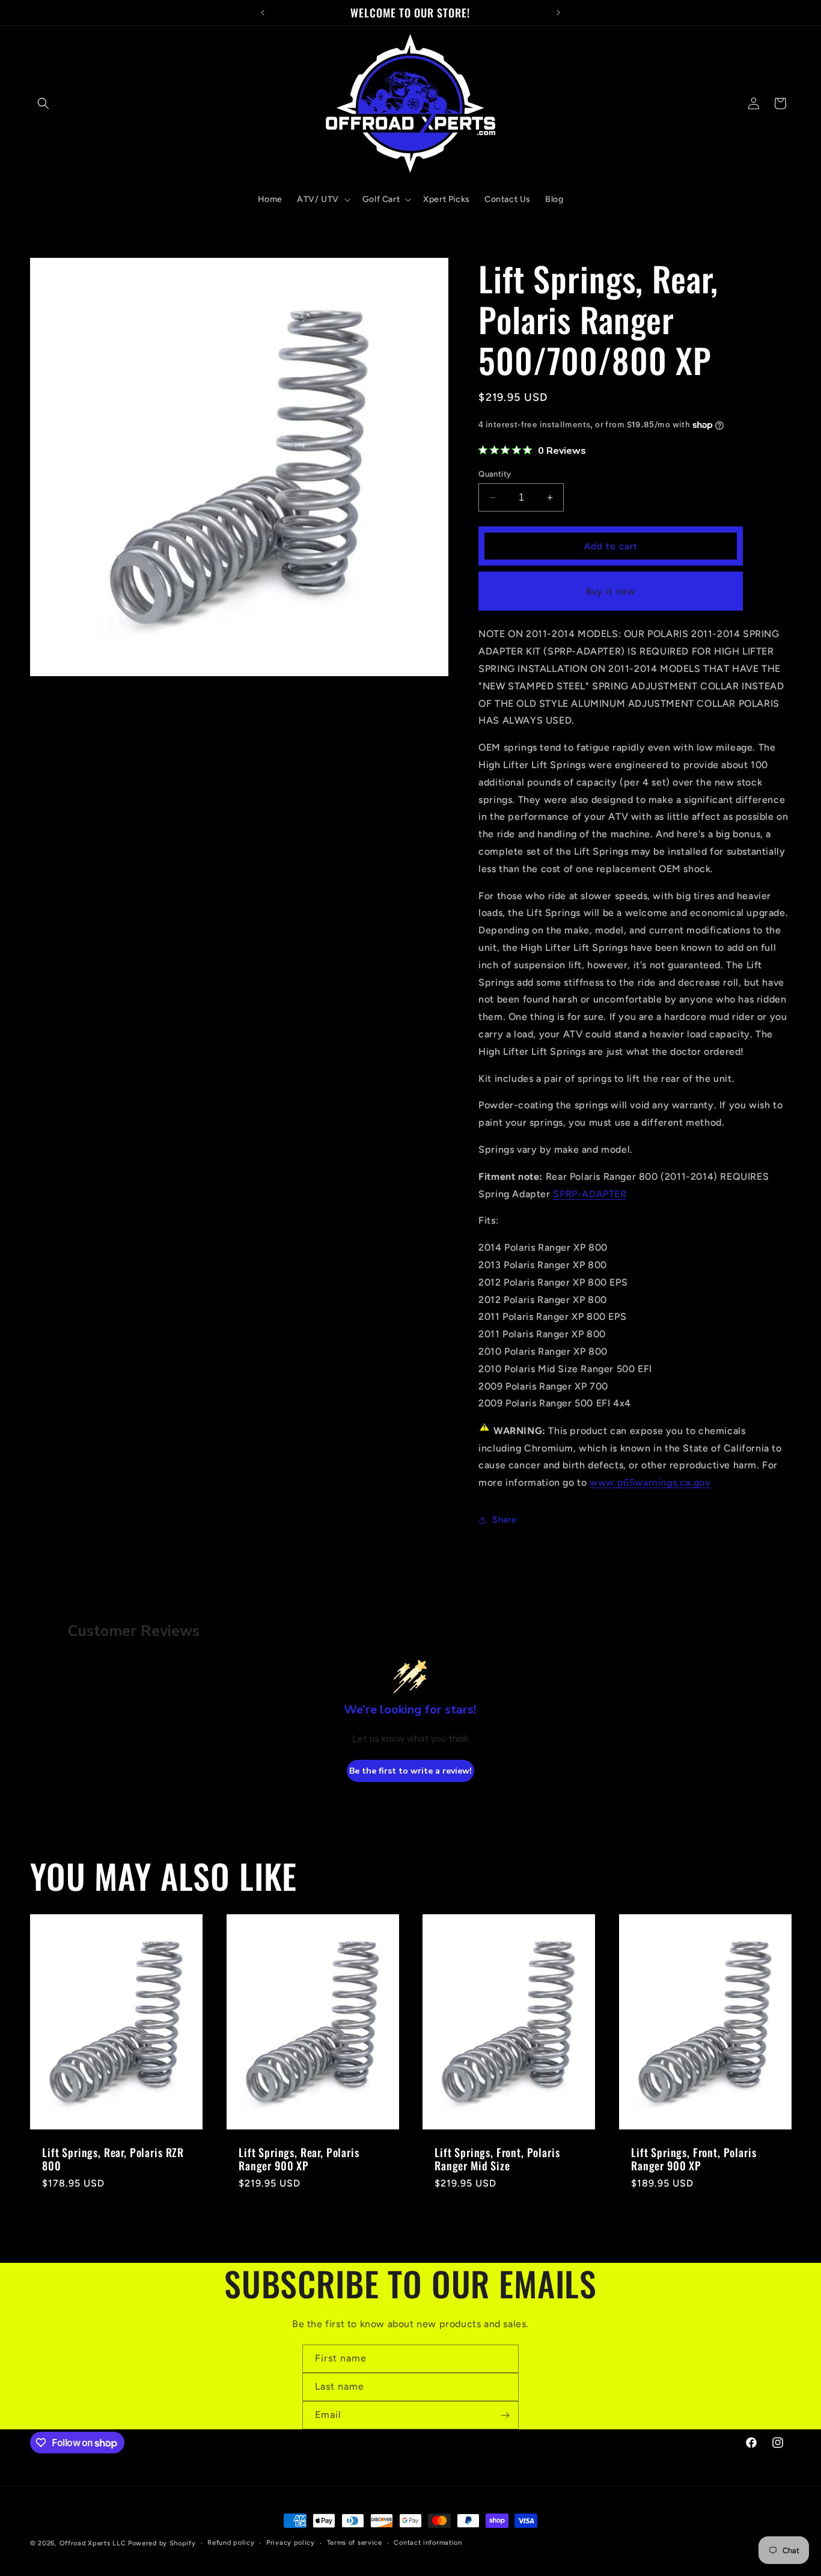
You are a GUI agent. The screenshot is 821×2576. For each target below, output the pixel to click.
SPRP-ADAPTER (590, 1194)
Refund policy (231, 2543)
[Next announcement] (558, 13)
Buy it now (611, 591)
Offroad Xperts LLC (93, 2543)
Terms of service (355, 2543)
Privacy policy (291, 2543)
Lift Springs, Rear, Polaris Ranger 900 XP (299, 2159)
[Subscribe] (505, 2415)
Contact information (428, 2543)
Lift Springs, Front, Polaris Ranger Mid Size (497, 2159)
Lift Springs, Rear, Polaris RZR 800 (113, 2159)
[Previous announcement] (263, 13)
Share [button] (504, 1520)
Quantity (495, 474)
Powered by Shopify (162, 2543)
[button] (43, 103)
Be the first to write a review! (410, 1771)
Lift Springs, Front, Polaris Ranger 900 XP (694, 2159)
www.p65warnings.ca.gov (650, 1482)
